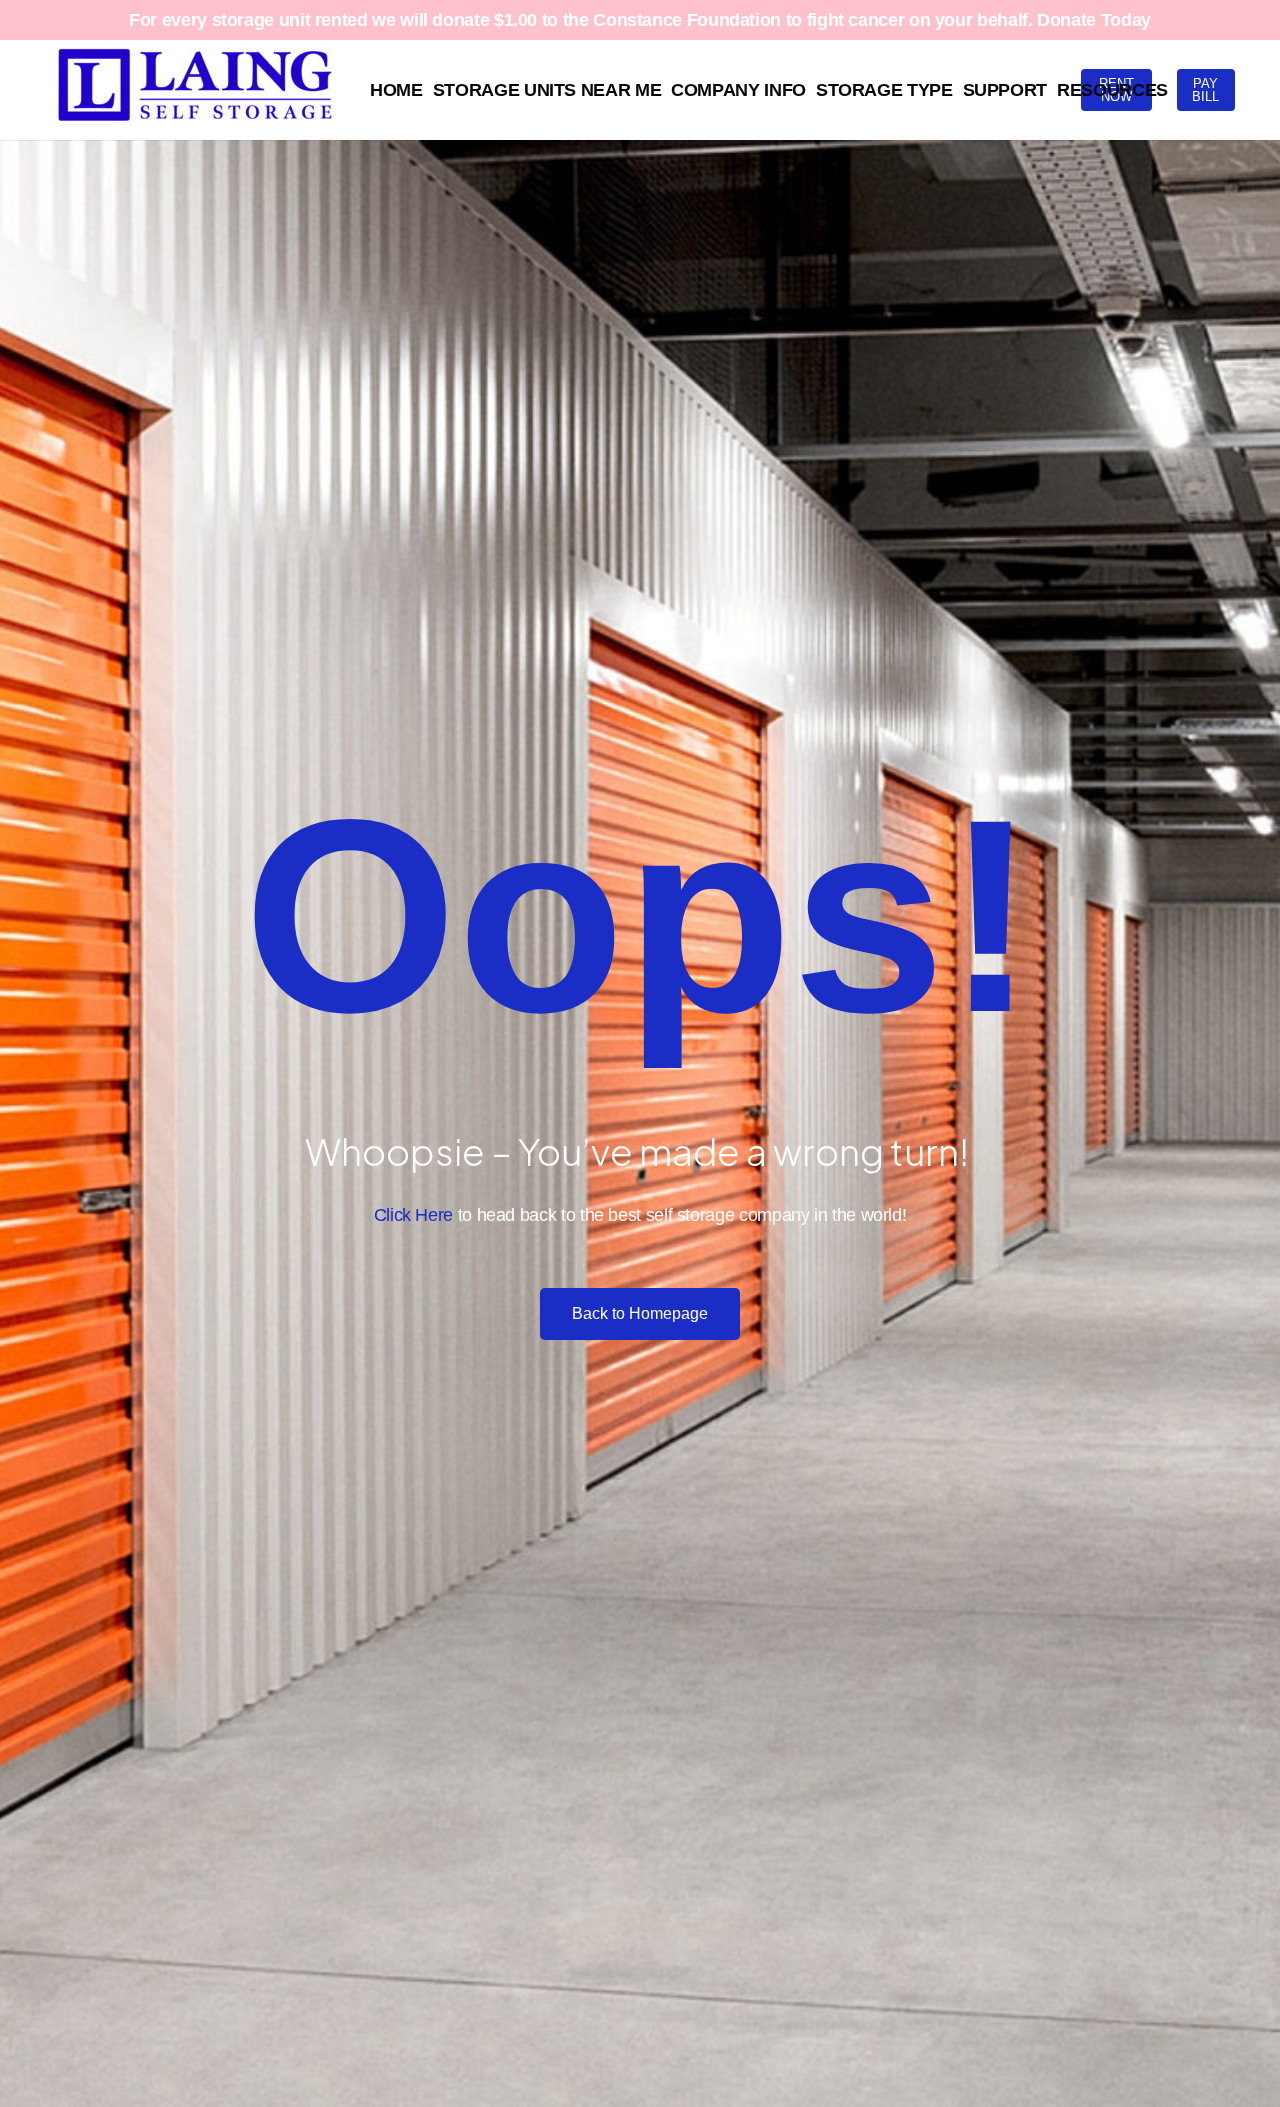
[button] (1179, 90)
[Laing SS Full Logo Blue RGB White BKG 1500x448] (195, 90)
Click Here (413, 1215)
